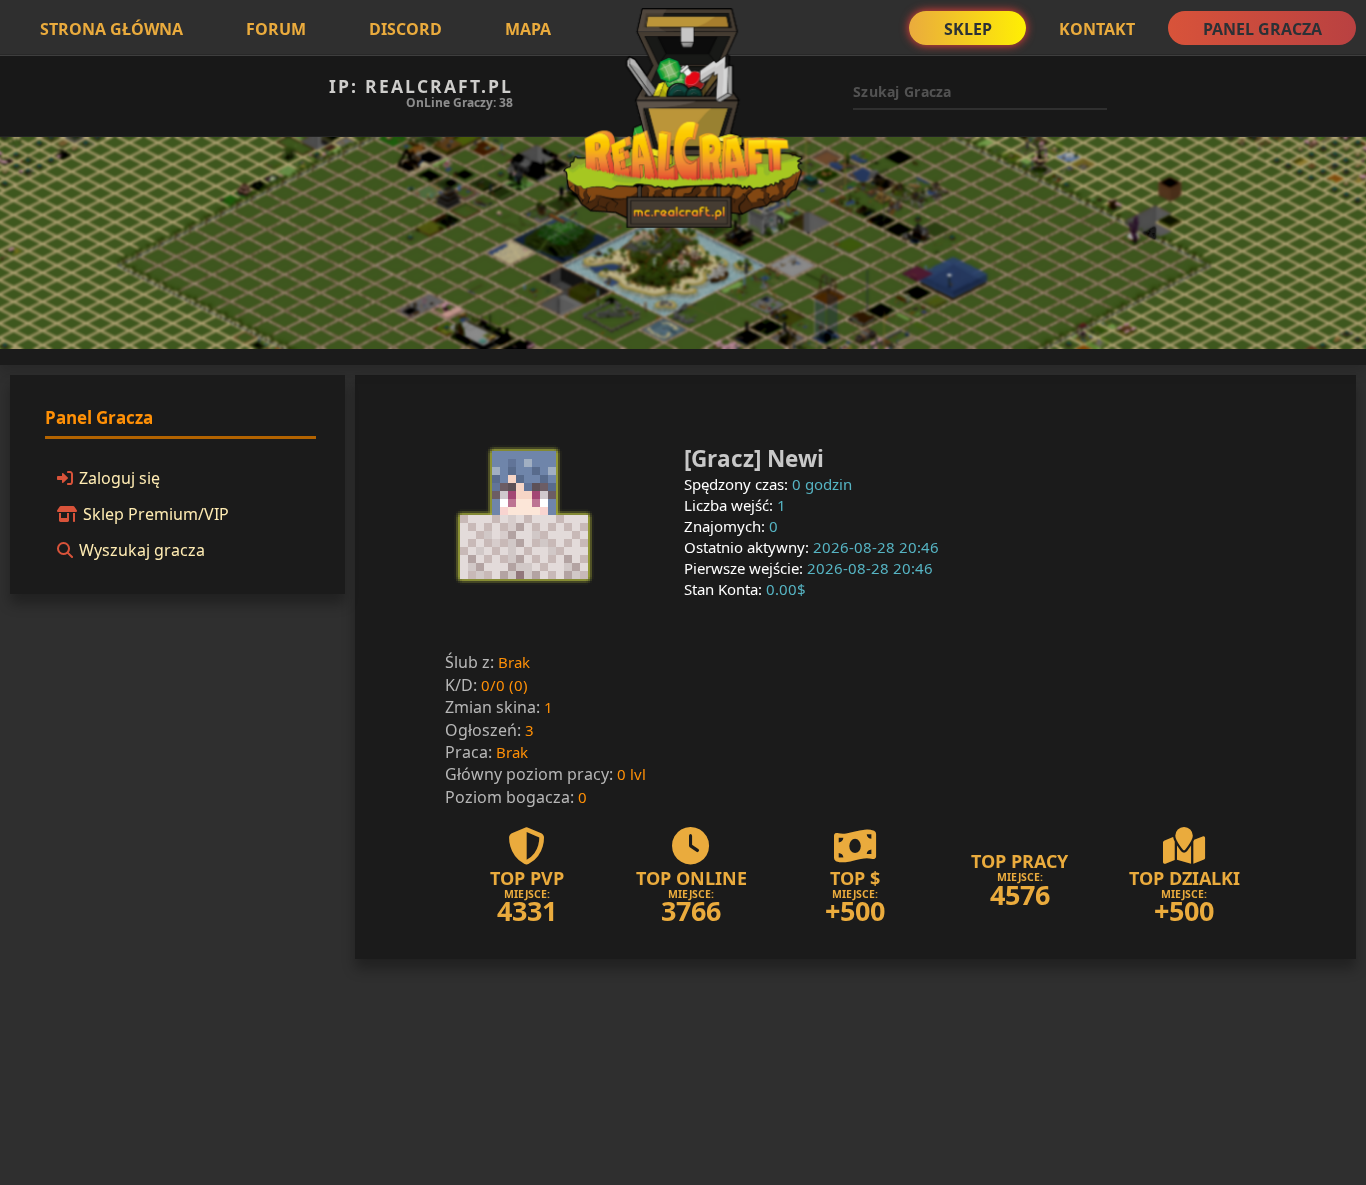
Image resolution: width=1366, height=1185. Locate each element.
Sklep (968, 29)
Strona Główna (111, 29)
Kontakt (1097, 29)
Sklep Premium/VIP (156, 514)
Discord (405, 29)
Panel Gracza (1262, 29)
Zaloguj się (119, 478)
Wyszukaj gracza (142, 550)
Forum (276, 29)
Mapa (528, 29)
